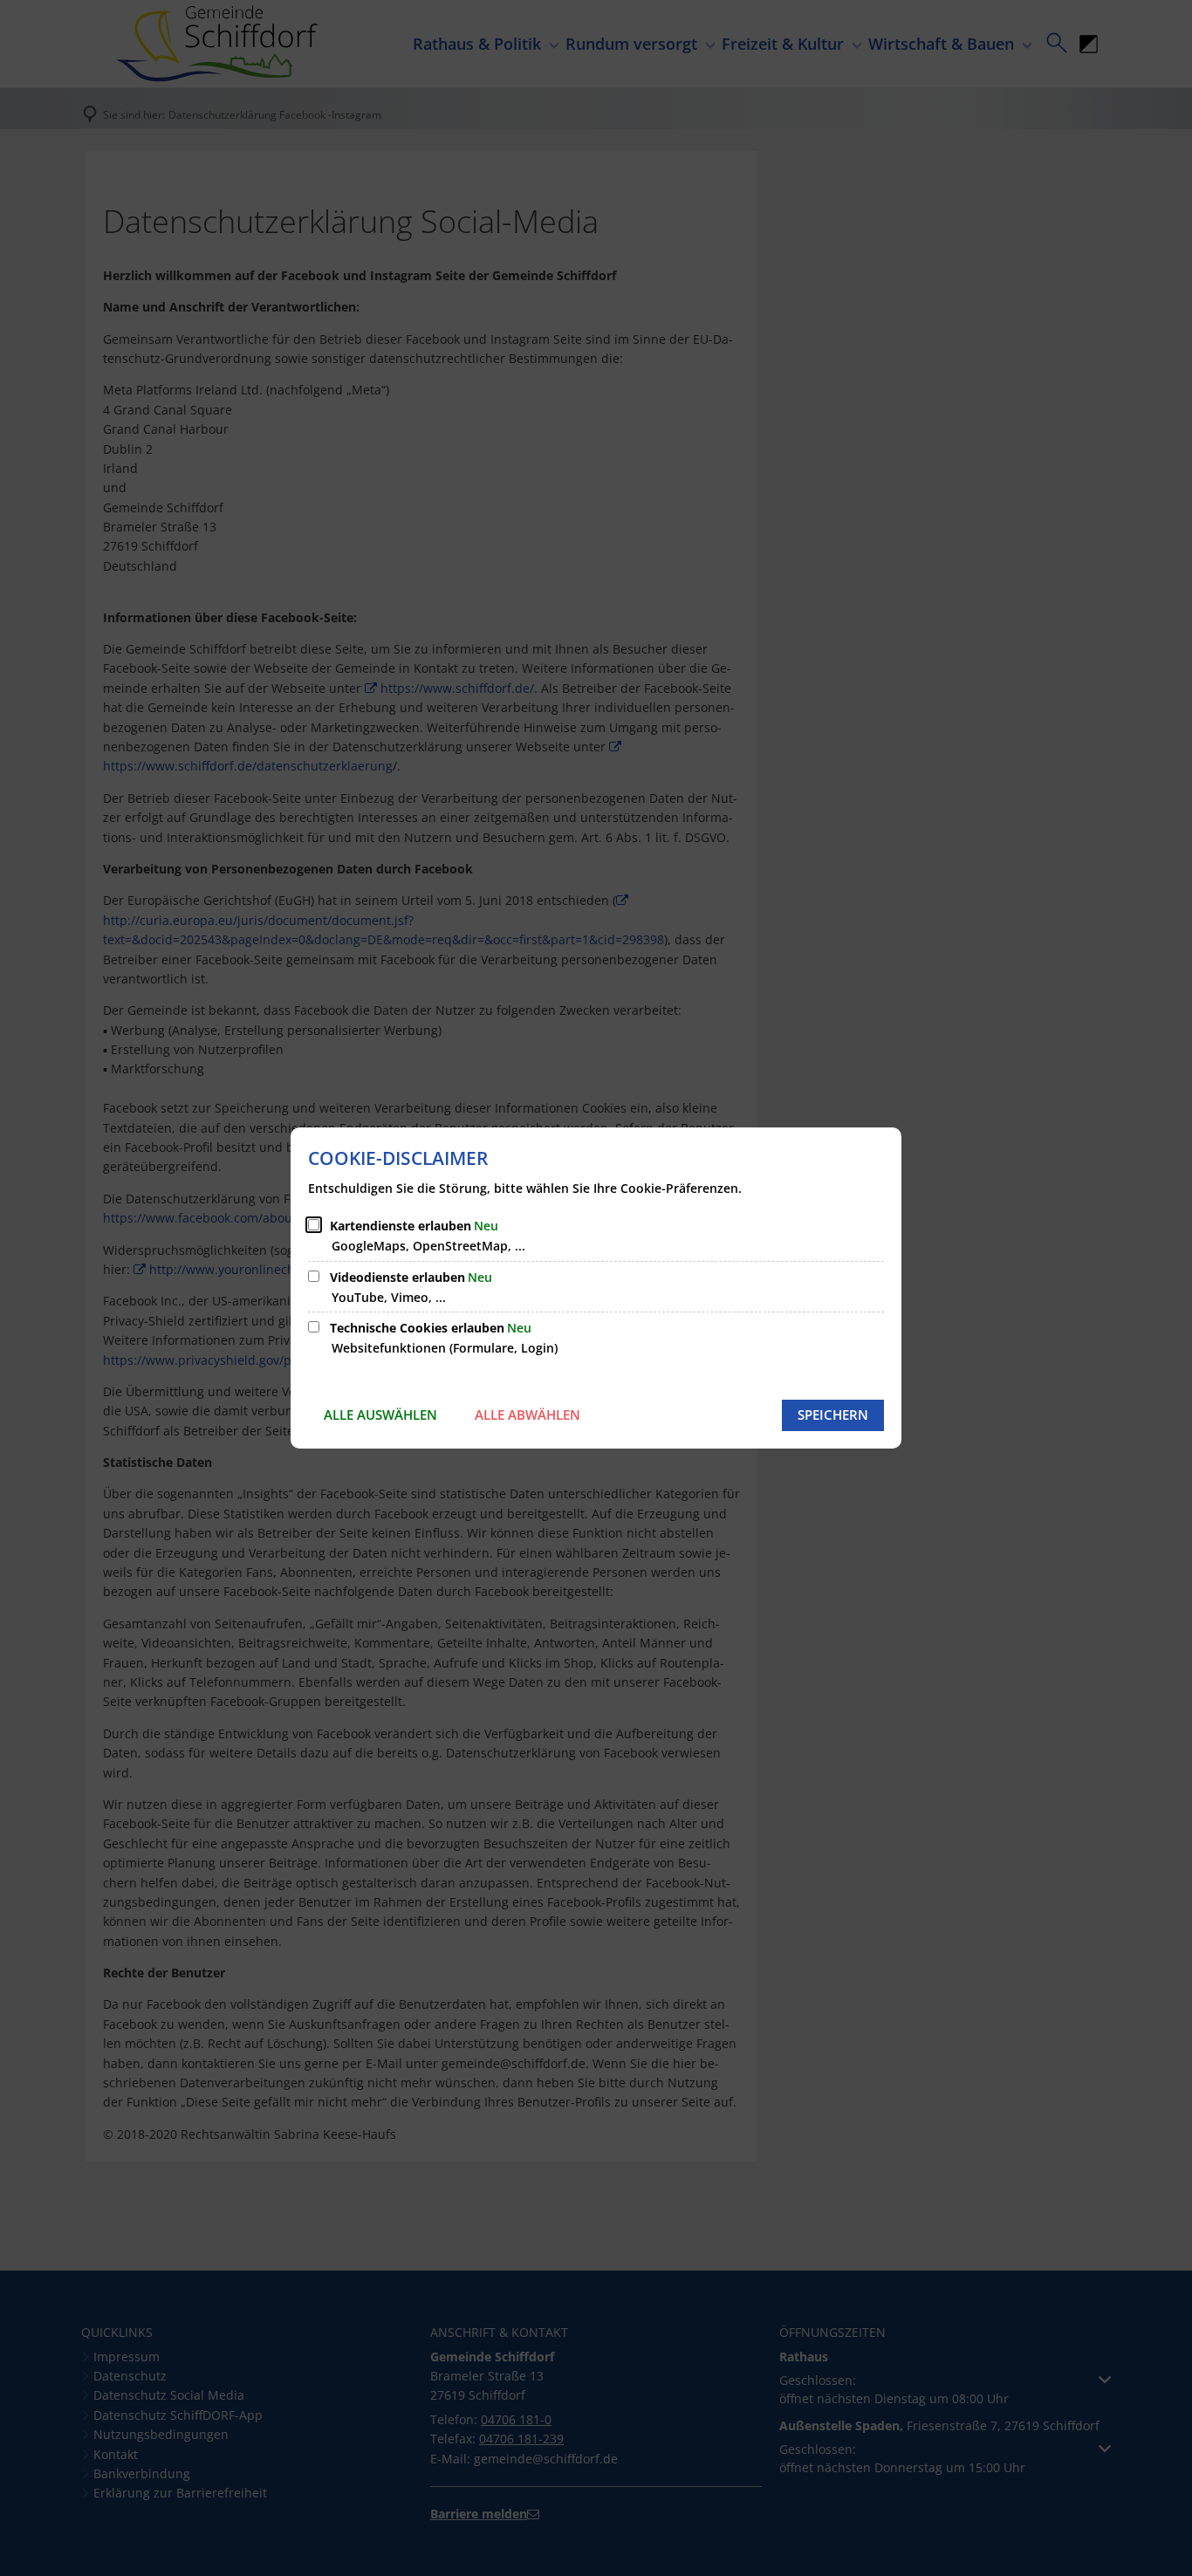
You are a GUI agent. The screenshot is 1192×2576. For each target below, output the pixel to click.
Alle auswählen (380, 1415)
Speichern (833, 1415)
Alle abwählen (527, 1415)
